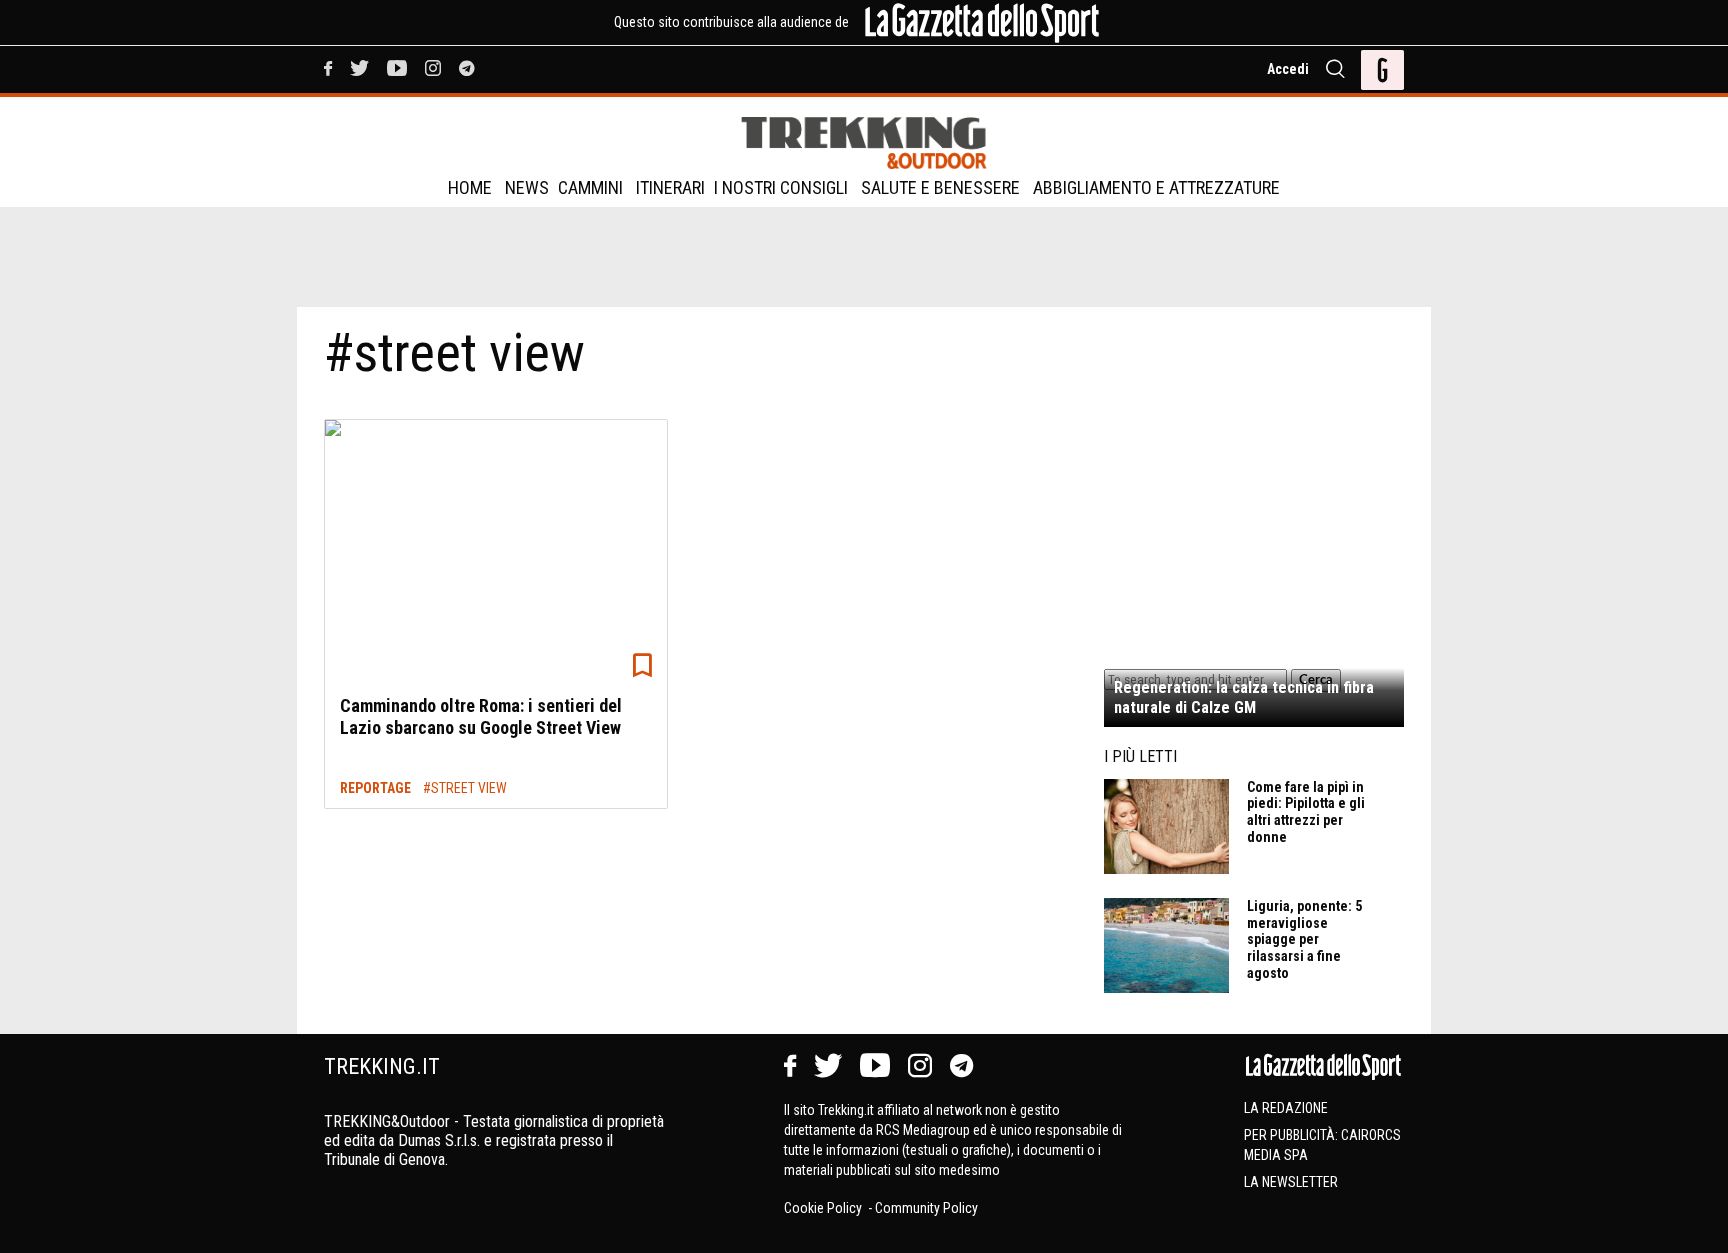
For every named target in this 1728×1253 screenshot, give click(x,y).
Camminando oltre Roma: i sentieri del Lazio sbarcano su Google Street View (481, 716)
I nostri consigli (781, 187)
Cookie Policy (824, 1208)
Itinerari (670, 187)
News (527, 187)
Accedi (1288, 69)
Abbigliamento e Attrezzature (1156, 187)
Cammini (590, 187)
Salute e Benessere (940, 187)
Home (470, 187)
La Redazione (1286, 1108)
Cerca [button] (1316, 680)
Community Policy (926, 1208)
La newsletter (1291, 1182)
